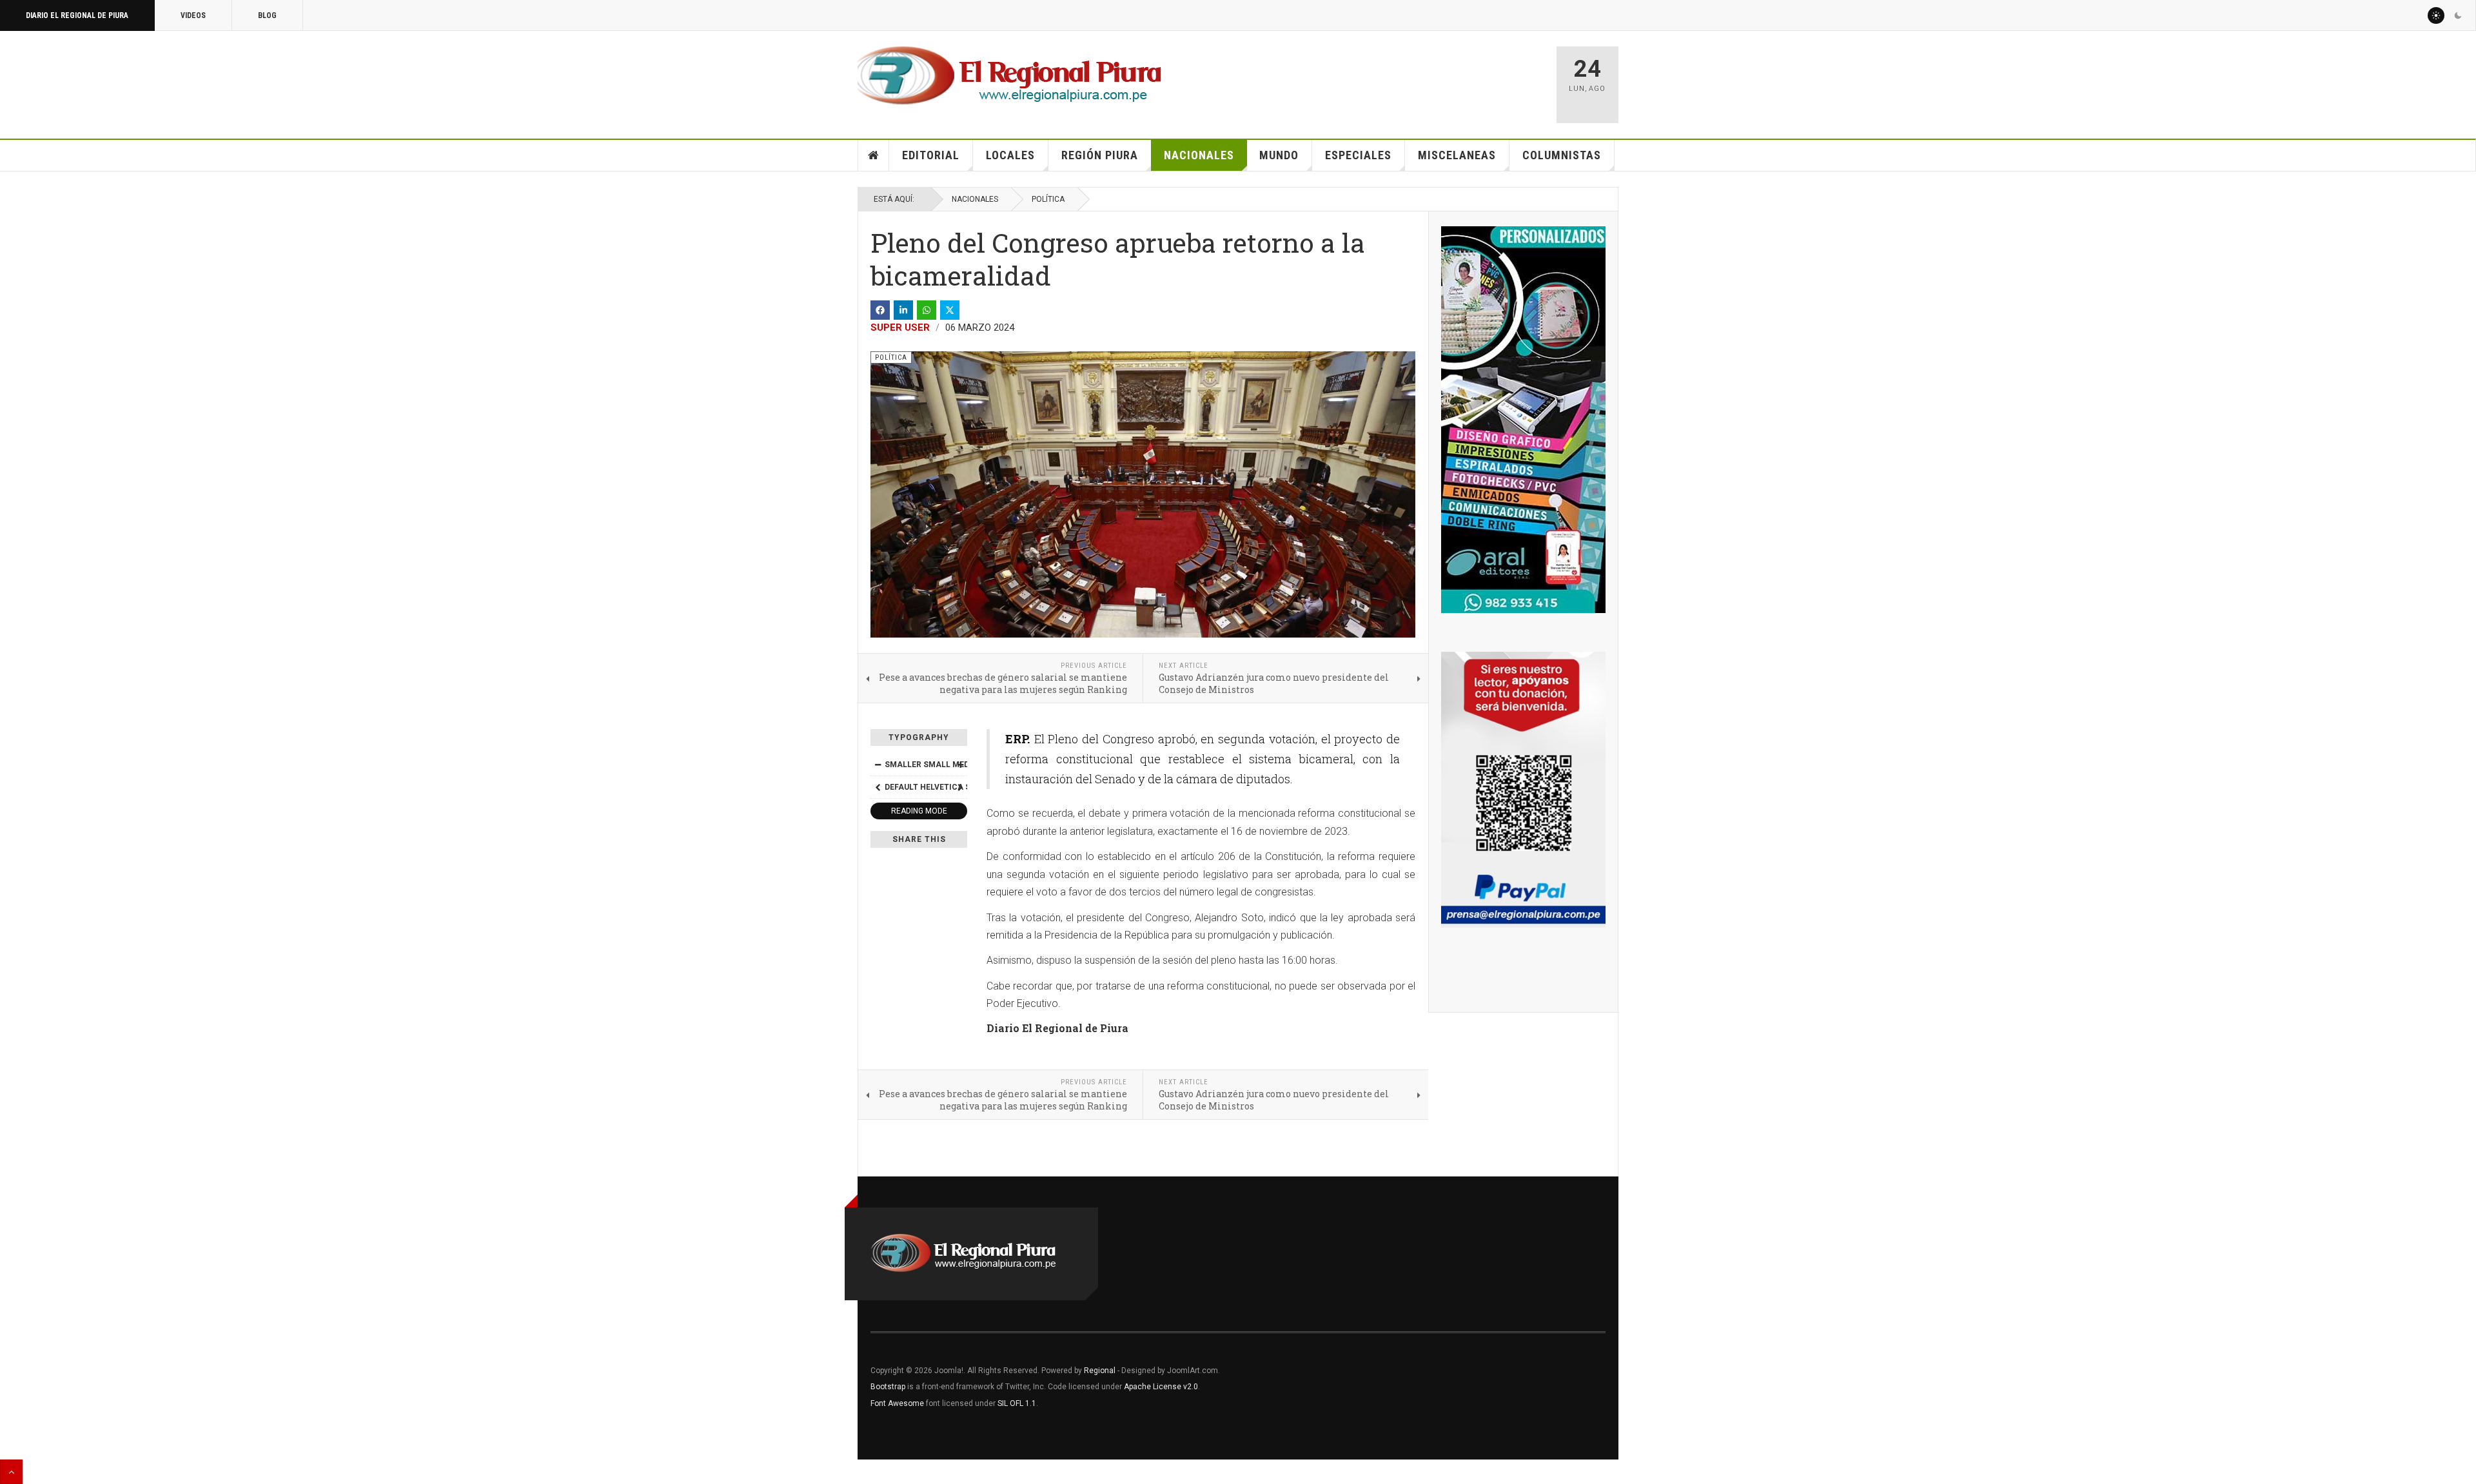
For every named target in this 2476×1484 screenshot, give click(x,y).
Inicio (874, 155)
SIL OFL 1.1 (1017, 1403)
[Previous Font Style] (878, 787)
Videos (193, 15)
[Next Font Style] (960, 787)
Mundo (1279, 155)
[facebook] (880, 310)
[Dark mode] (2458, 15)
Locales (1010, 155)
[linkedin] (903, 310)
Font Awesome (897, 1403)
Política (1048, 199)
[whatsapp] (927, 310)
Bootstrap (888, 1387)
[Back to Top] (11, 1472)
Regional (1100, 1371)
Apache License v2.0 (1161, 1387)
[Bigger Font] (960, 765)
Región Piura (1100, 155)
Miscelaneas (1457, 155)
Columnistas (1562, 155)
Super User (900, 327)
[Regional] (1009, 76)
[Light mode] (2436, 15)
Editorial (931, 155)
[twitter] (950, 310)
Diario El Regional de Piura (77, 15)
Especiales (1358, 155)
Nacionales (1199, 155)
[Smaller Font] (878, 765)
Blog (267, 15)
